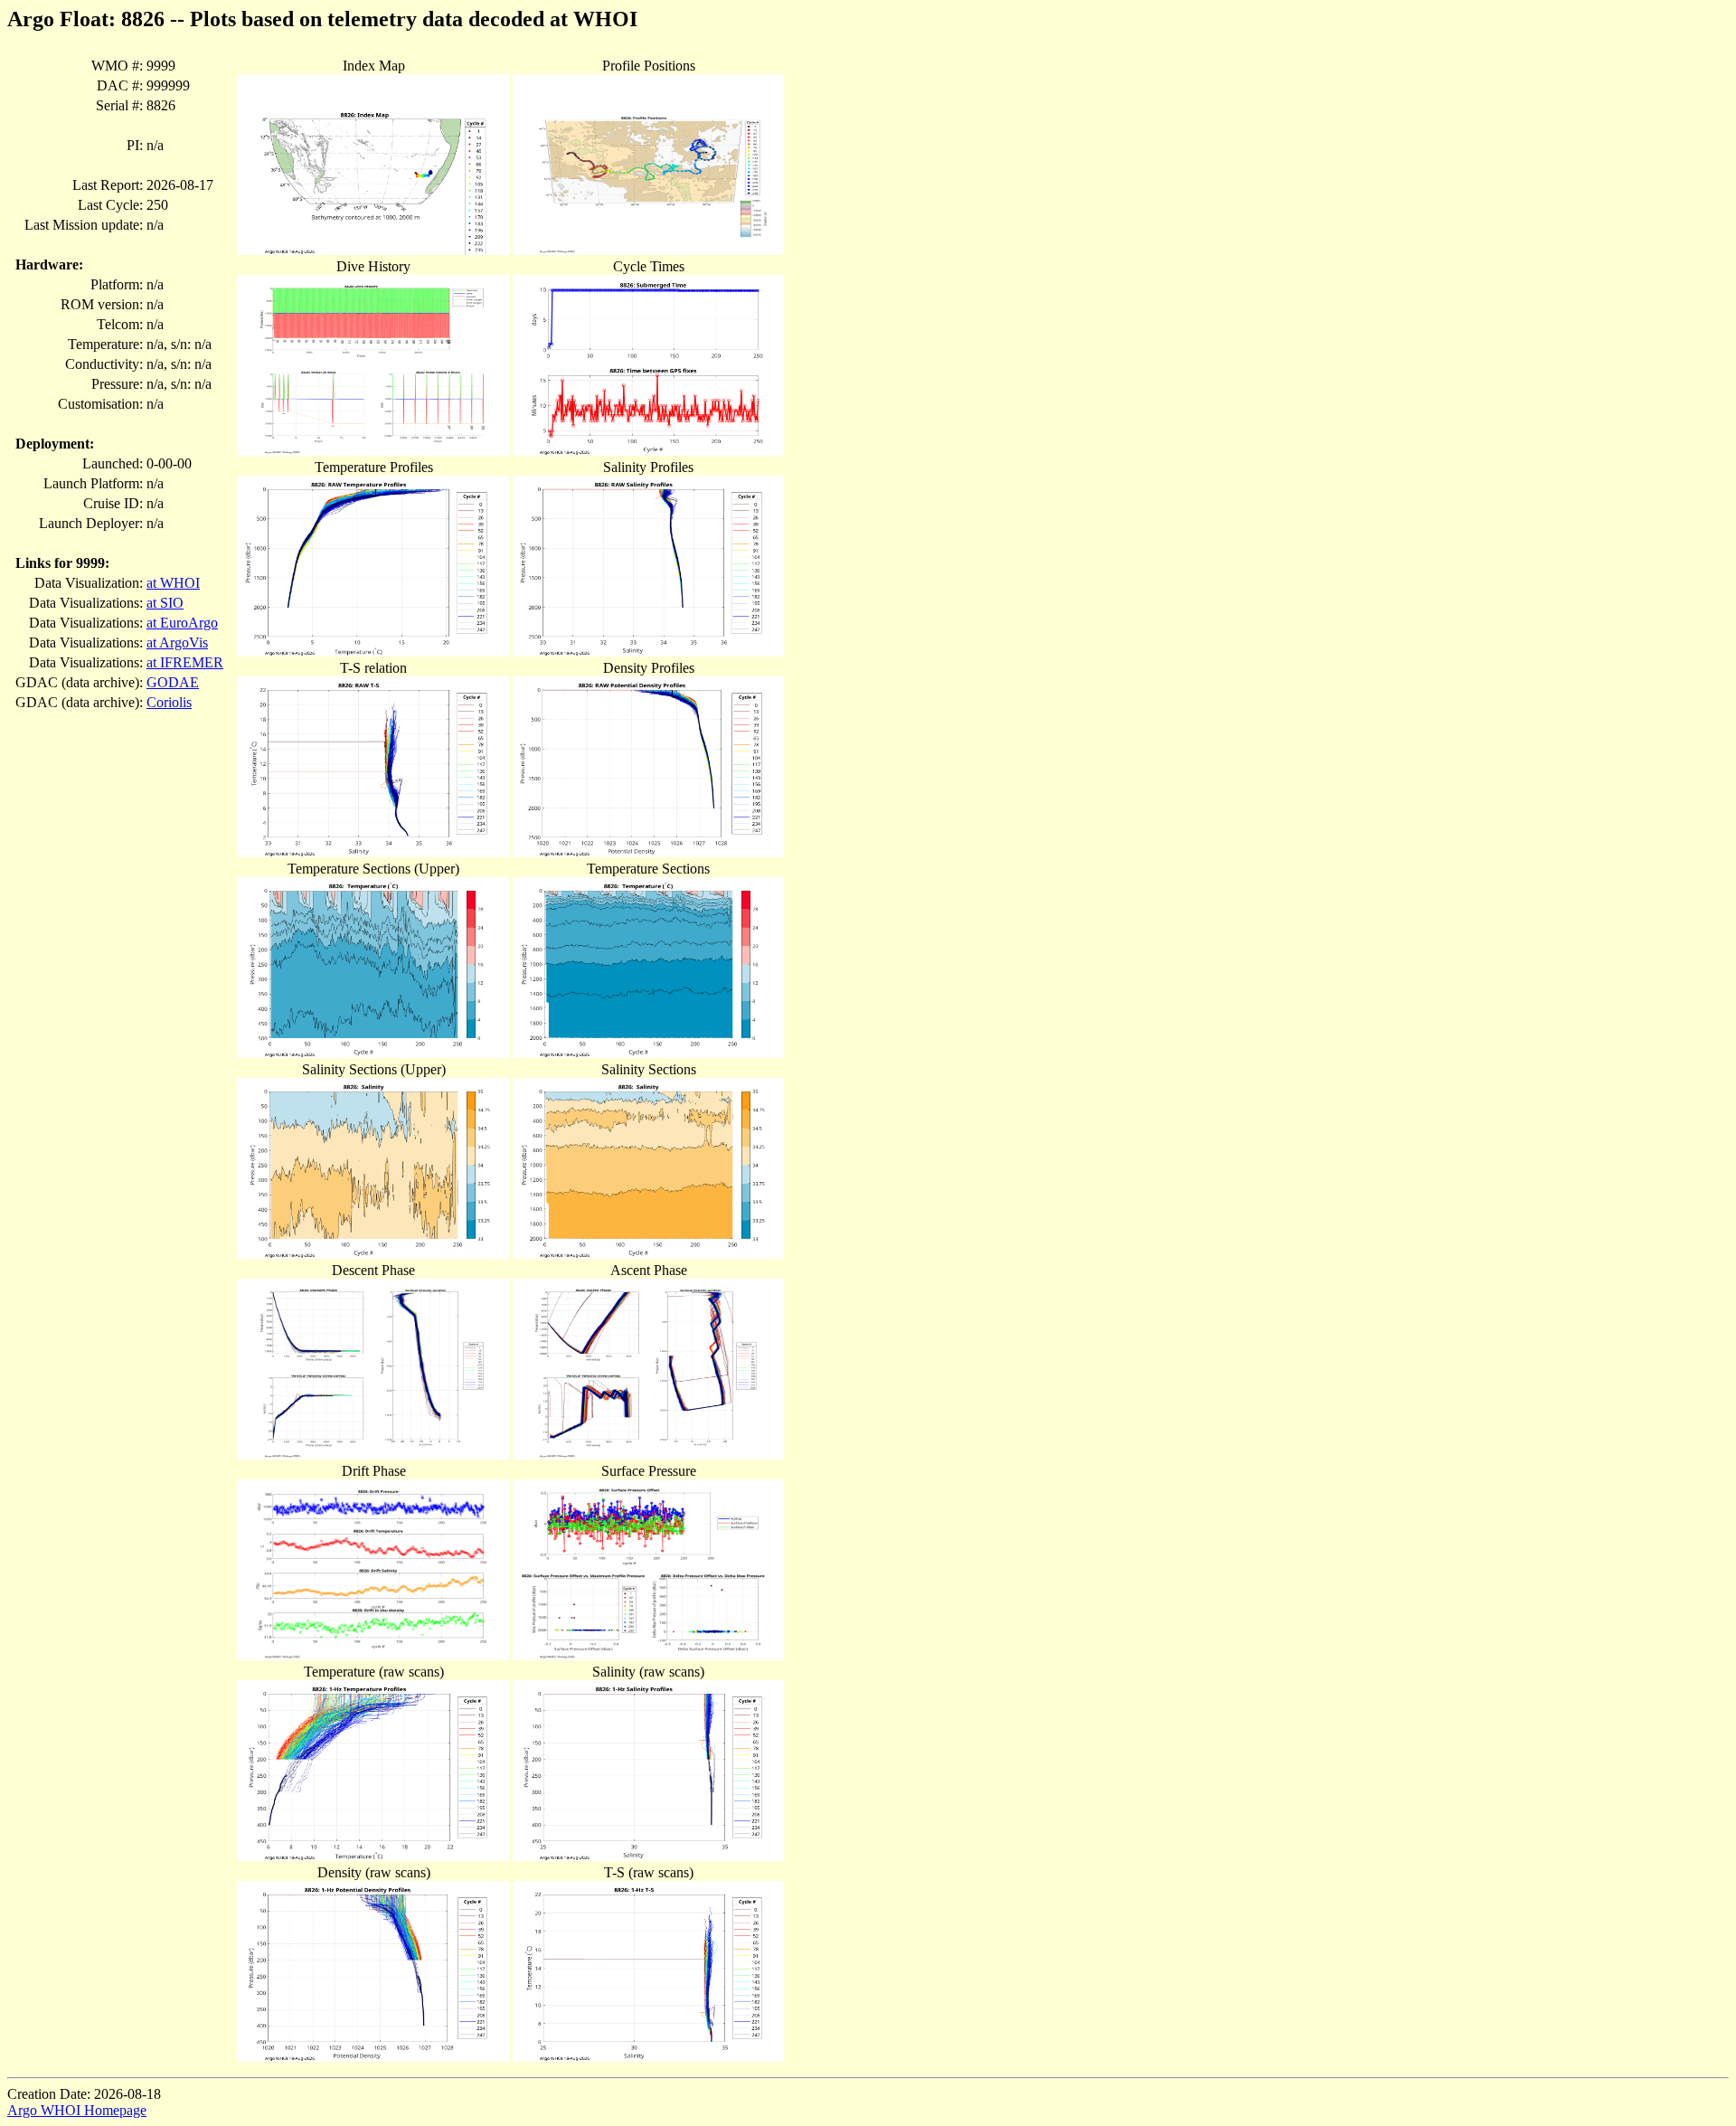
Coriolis (169, 702)
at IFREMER (185, 662)
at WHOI (173, 583)
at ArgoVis (177, 643)
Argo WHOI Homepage (77, 2110)
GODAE (173, 682)
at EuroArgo (182, 623)
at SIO (165, 603)
